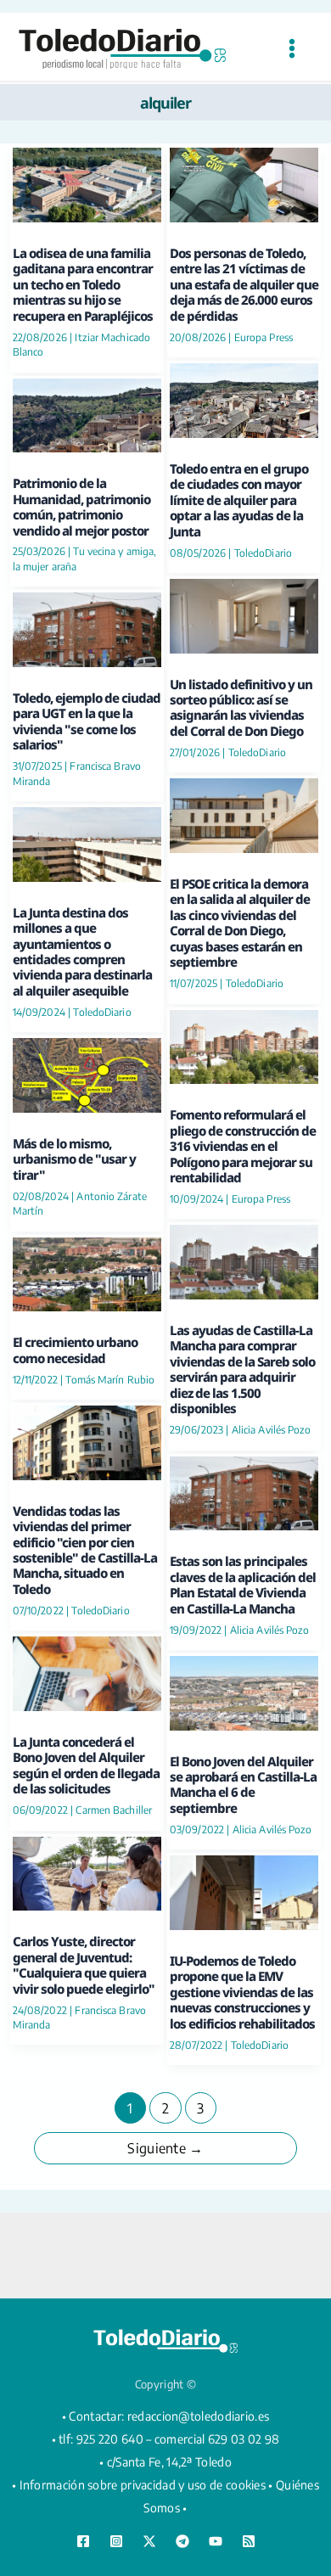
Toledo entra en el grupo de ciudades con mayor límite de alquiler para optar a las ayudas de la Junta (239, 500)
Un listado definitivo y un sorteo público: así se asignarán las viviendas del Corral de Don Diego (241, 707)
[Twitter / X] (149, 2541)
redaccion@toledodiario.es (199, 2416)
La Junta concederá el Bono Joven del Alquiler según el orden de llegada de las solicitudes (86, 1765)
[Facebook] (83, 2541)
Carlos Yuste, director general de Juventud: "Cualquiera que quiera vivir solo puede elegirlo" (84, 1964)
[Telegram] (182, 2541)
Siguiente (165, 2148)
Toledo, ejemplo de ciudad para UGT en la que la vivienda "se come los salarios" (87, 721)
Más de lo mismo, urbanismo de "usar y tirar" (74, 1159)
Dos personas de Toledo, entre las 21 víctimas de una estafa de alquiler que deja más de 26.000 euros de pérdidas (244, 284)
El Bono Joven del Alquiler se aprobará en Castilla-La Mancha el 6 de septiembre (243, 1785)
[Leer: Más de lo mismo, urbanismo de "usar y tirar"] (87, 1073)
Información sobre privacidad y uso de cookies (143, 2485)
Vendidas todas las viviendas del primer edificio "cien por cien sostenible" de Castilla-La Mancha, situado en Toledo (85, 1550)
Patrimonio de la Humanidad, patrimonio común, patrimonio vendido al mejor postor (81, 506)
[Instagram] (116, 2541)
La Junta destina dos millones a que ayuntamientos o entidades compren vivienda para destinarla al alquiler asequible (82, 951)
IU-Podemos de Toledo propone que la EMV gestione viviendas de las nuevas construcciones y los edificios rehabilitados (242, 1992)
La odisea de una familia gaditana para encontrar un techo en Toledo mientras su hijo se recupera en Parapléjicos (83, 284)
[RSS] (249, 2541)
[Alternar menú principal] (292, 49)
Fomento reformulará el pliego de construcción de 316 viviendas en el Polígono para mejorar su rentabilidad (243, 1146)
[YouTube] (216, 2541)
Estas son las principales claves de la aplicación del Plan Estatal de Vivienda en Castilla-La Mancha (243, 1584)
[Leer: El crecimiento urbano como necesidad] (87, 1272)
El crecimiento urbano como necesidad (75, 1350)
